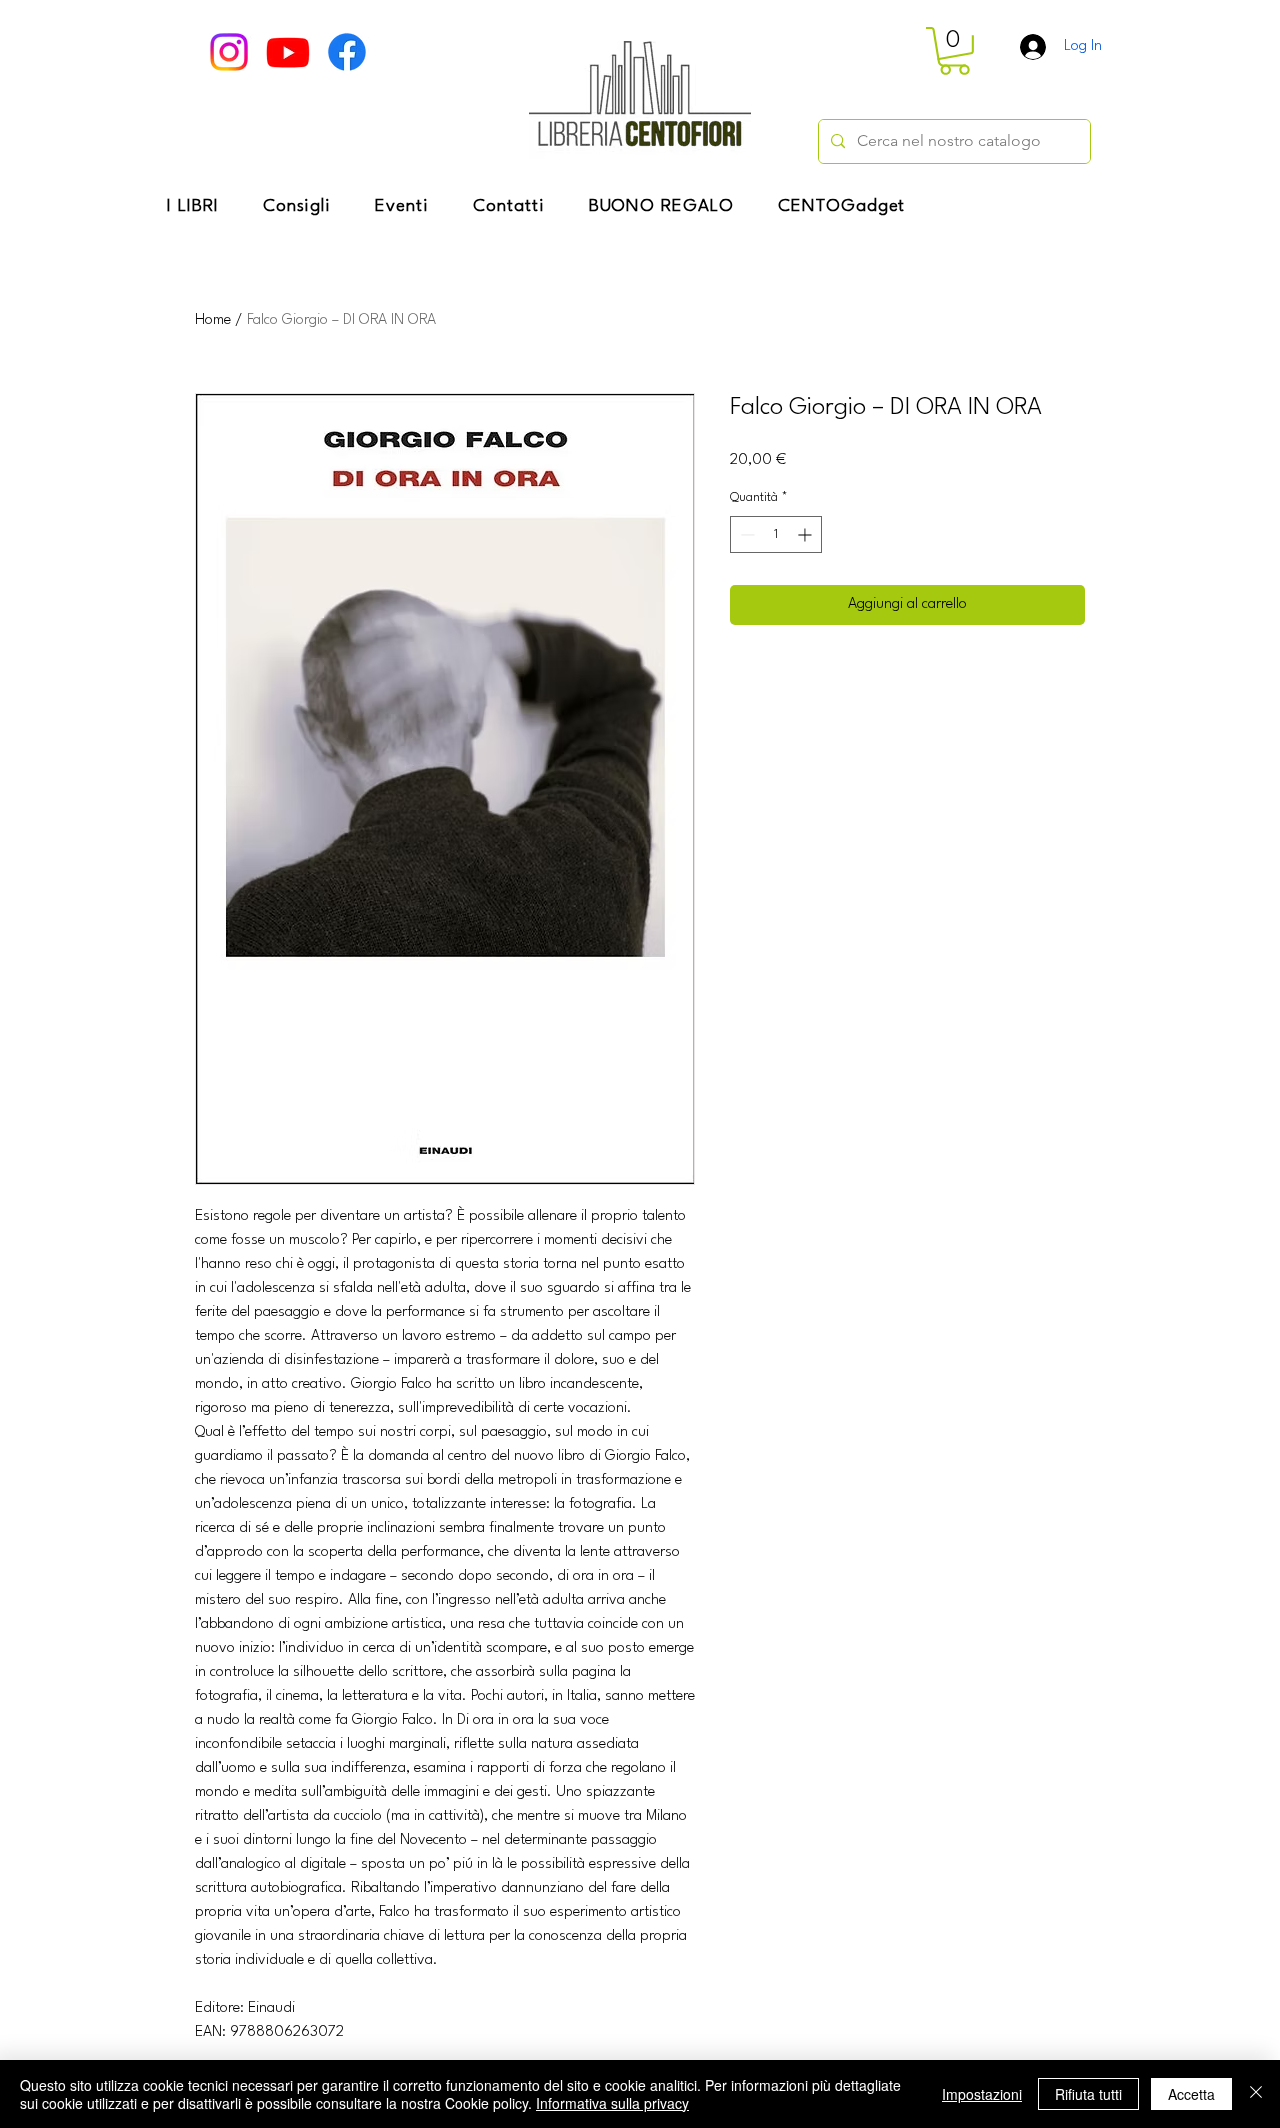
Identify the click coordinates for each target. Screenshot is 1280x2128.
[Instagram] (229, 52)
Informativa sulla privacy (612, 2103)
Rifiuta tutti (1088, 2094)
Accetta (1191, 2094)
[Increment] (806, 534)
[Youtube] (288, 52)
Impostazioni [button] (982, 2094)
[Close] (1256, 2094)
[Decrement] (745, 534)
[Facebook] (347, 52)
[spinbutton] (776, 534)
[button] (954, 51)
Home (213, 320)
